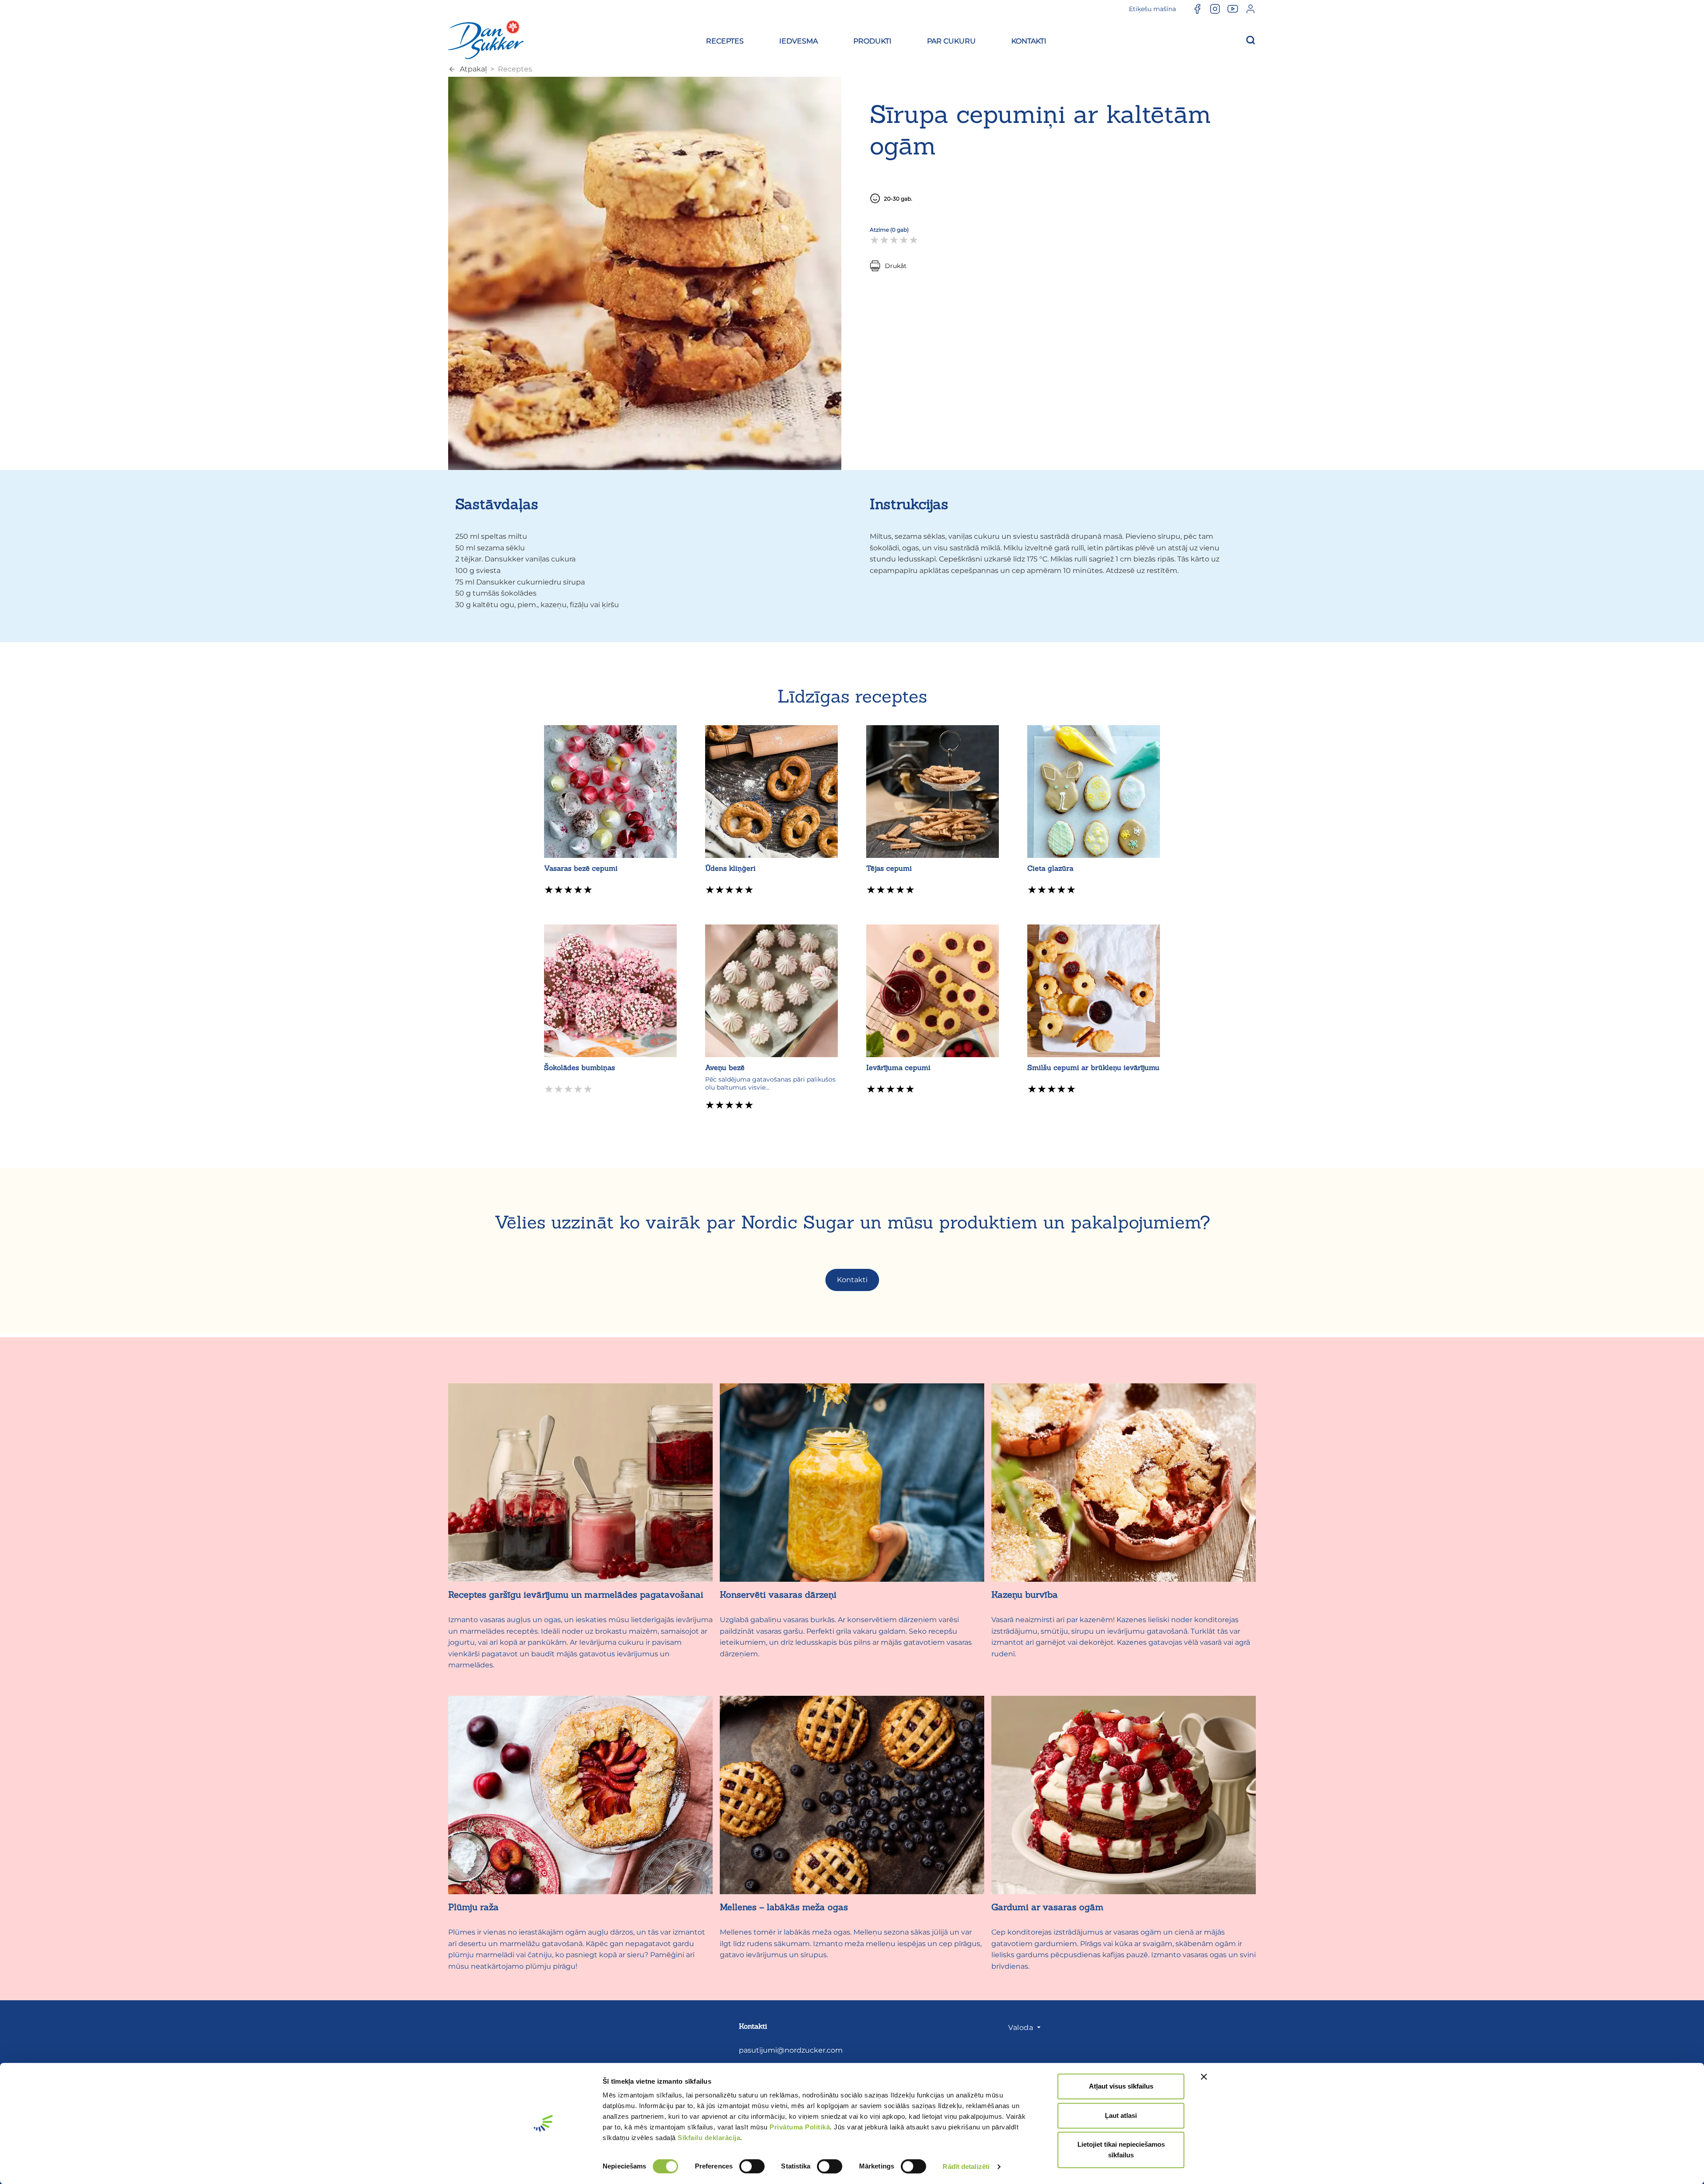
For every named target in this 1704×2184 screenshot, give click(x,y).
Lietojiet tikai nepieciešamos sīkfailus (1121, 2150)
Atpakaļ (473, 69)
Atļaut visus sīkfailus (1121, 2086)
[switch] (752, 2166)
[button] (725, 40)
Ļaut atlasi (1121, 2115)
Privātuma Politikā (800, 2127)
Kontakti (852, 1280)
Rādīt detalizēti (966, 2166)
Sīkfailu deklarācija (709, 2138)
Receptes (515, 69)
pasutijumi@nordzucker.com (791, 2050)
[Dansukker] (486, 39)
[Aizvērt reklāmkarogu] (1204, 2077)
